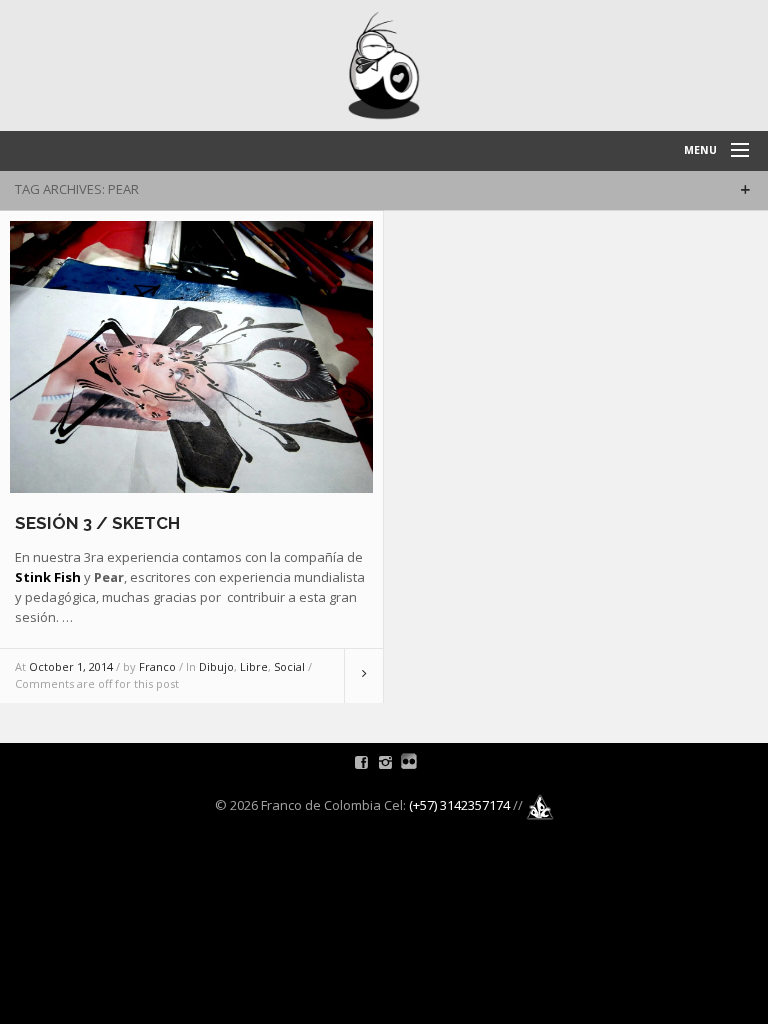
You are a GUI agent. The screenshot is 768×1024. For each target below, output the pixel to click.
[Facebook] (361, 762)
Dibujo (216, 666)
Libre (254, 666)
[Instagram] (385, 762)
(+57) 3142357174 (459, 805)
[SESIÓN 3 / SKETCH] (191, 356)
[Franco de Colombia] (384, 65)
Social (289, 666)
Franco (157, 666)
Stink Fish (48, 577)
